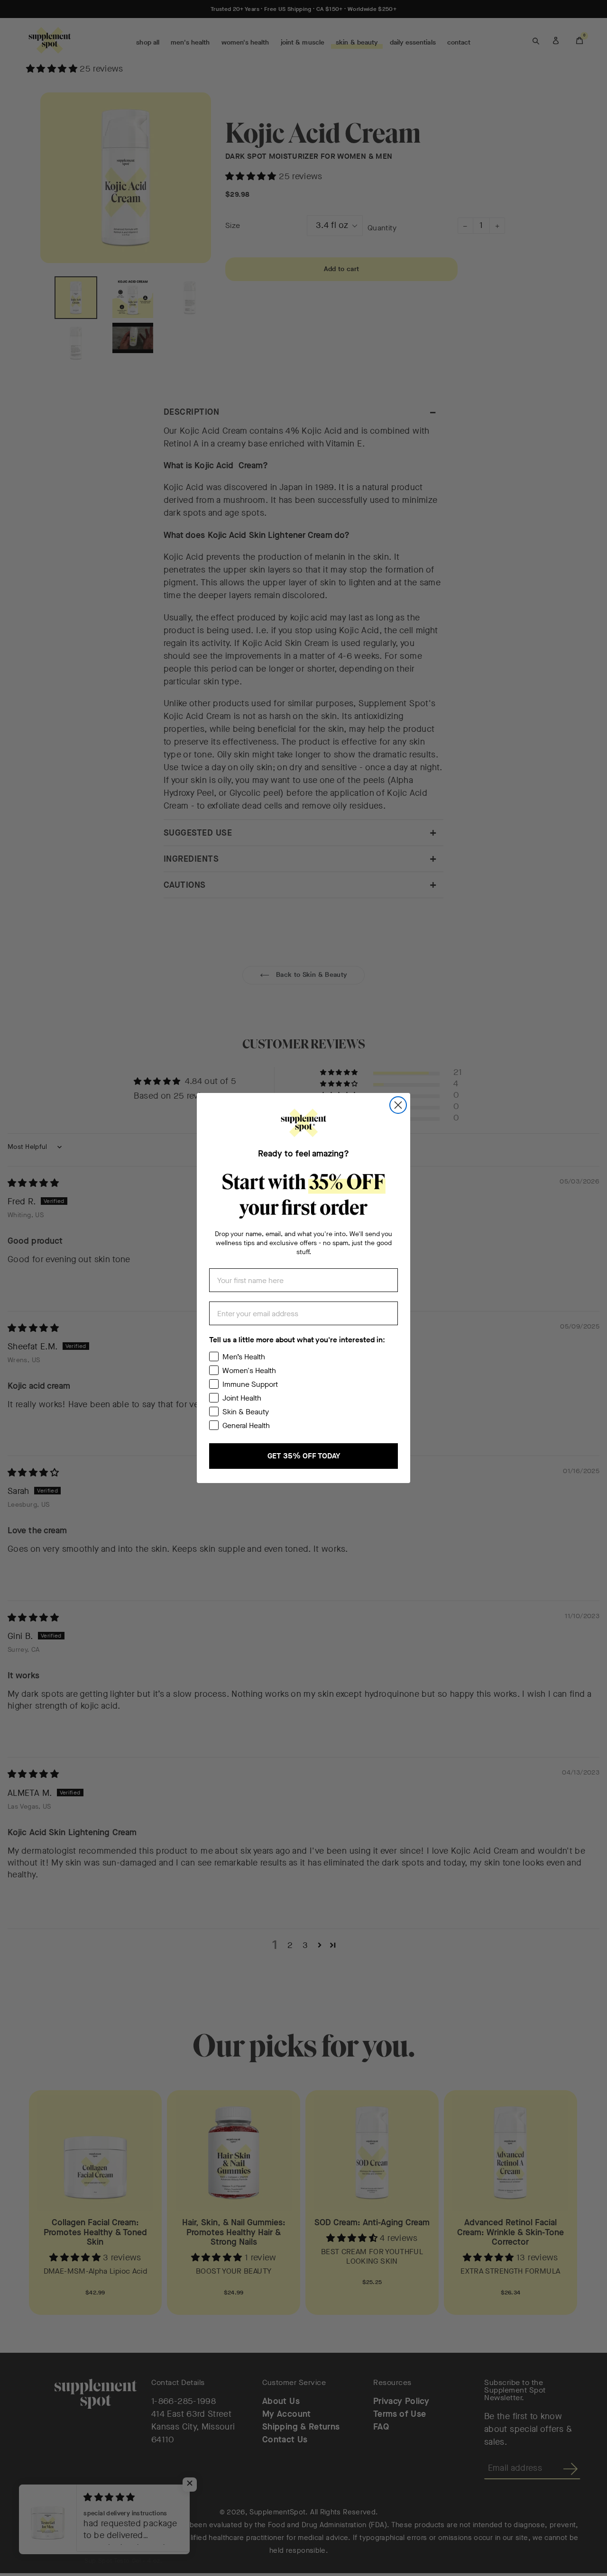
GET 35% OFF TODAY (304, 1456)
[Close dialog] (398, 1105)
